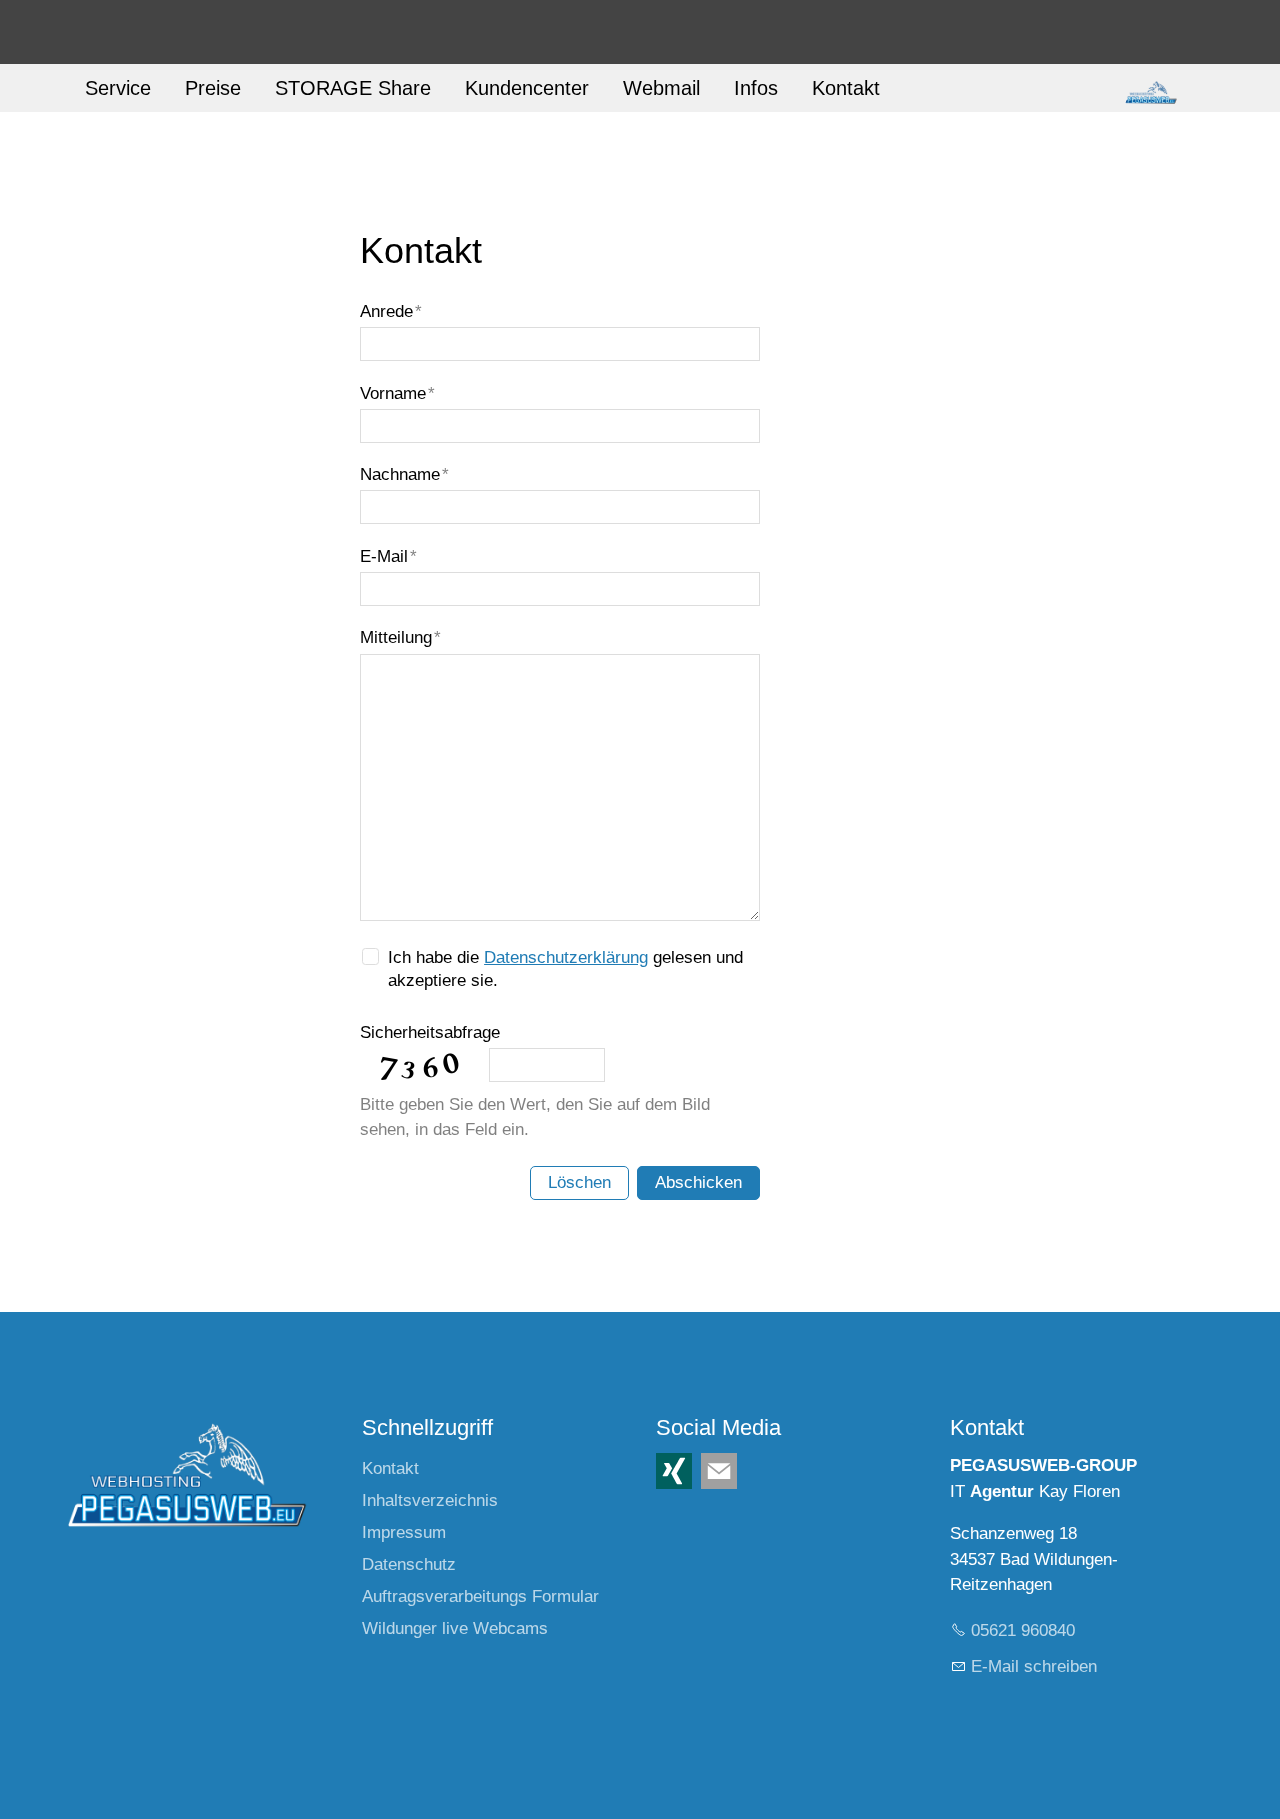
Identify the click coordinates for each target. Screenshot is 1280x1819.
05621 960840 (1023, 1630)
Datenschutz (409, 1564)
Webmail (661, 88)
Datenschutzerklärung (566, 957)
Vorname (397, 393)
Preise (213, 88)
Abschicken (698, 1182)
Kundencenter (527, 88)
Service (118, 88)
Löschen (579, 1182)
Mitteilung (400, 637)
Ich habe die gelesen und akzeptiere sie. (565, 969)
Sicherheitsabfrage (430, 1032)
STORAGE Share (353, 88)
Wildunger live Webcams (455, 1628)
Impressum (404, 1532)
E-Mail (388, 556)
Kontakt (846, 88)
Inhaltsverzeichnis (430, 1500)
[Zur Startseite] (1151, 88)
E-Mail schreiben (1034, 1666)
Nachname (404, 474)
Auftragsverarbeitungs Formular (480, 1596)
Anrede (391, 311)
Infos (756, 88)
